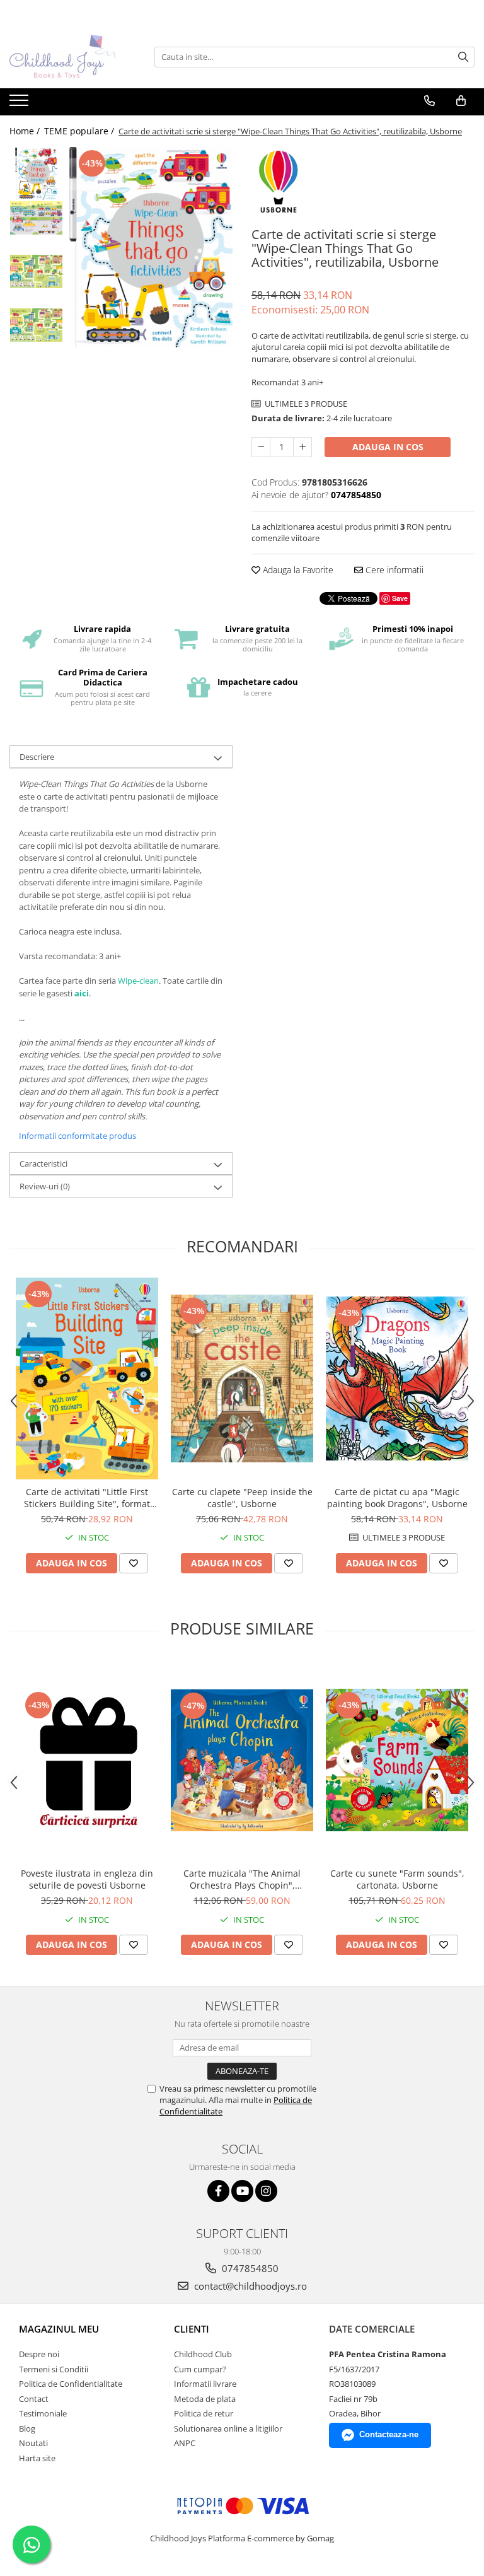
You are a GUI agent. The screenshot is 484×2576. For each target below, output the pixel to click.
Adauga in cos (388, 447)
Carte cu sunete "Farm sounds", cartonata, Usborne (397, 1879)
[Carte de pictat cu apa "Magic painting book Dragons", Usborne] (397, 1379)
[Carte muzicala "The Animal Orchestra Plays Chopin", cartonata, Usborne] (242, 1760)
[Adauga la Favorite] (134, 1563)
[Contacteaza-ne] (429, 101)
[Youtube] (242, 2191)
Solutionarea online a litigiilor (228, 2428)
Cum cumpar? (200, 2369)
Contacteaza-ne (389, 2434)
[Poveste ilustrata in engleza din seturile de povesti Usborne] (87, 1760)
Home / (26, 131)
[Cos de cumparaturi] (461, 101)
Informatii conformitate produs (78, 1136)
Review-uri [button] (45, 1186)
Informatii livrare (205, 2384)
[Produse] (20, 104)
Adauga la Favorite (297, 570)
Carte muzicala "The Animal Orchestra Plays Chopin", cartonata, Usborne (242, 1879)
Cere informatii (393, 570)
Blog (27, 2428)
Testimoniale (43, 2413)
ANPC (185, 2443)
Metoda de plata (205, 2399)
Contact (34, 2399)
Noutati (33, 2443)
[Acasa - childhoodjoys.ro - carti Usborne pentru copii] (72, 57)
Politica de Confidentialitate (71, 2384)
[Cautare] (463, 57)
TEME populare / (80, 131)
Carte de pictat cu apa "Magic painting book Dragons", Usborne (397, 1498)
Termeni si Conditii (54, 2369)
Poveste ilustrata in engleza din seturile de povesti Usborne (87, 1879)
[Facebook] (218, 2191)
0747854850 (249, 2268)
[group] (151, 247)
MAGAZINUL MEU (59, 2329)
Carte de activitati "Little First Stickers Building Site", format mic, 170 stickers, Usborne (87, 1498)
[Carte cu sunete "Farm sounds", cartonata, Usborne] (397, 1760)
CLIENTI (192, 2329)
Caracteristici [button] (43, 1163)
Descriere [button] (37, 757)
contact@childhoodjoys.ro (249, 2286)
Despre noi (39, 2354)
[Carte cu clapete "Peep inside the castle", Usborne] (242, 1379)
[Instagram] (266, 2191)
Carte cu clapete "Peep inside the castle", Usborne (242, 1498)
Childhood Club (203, 2354)
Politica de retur (204, 2413)
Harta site (37, 2458)
